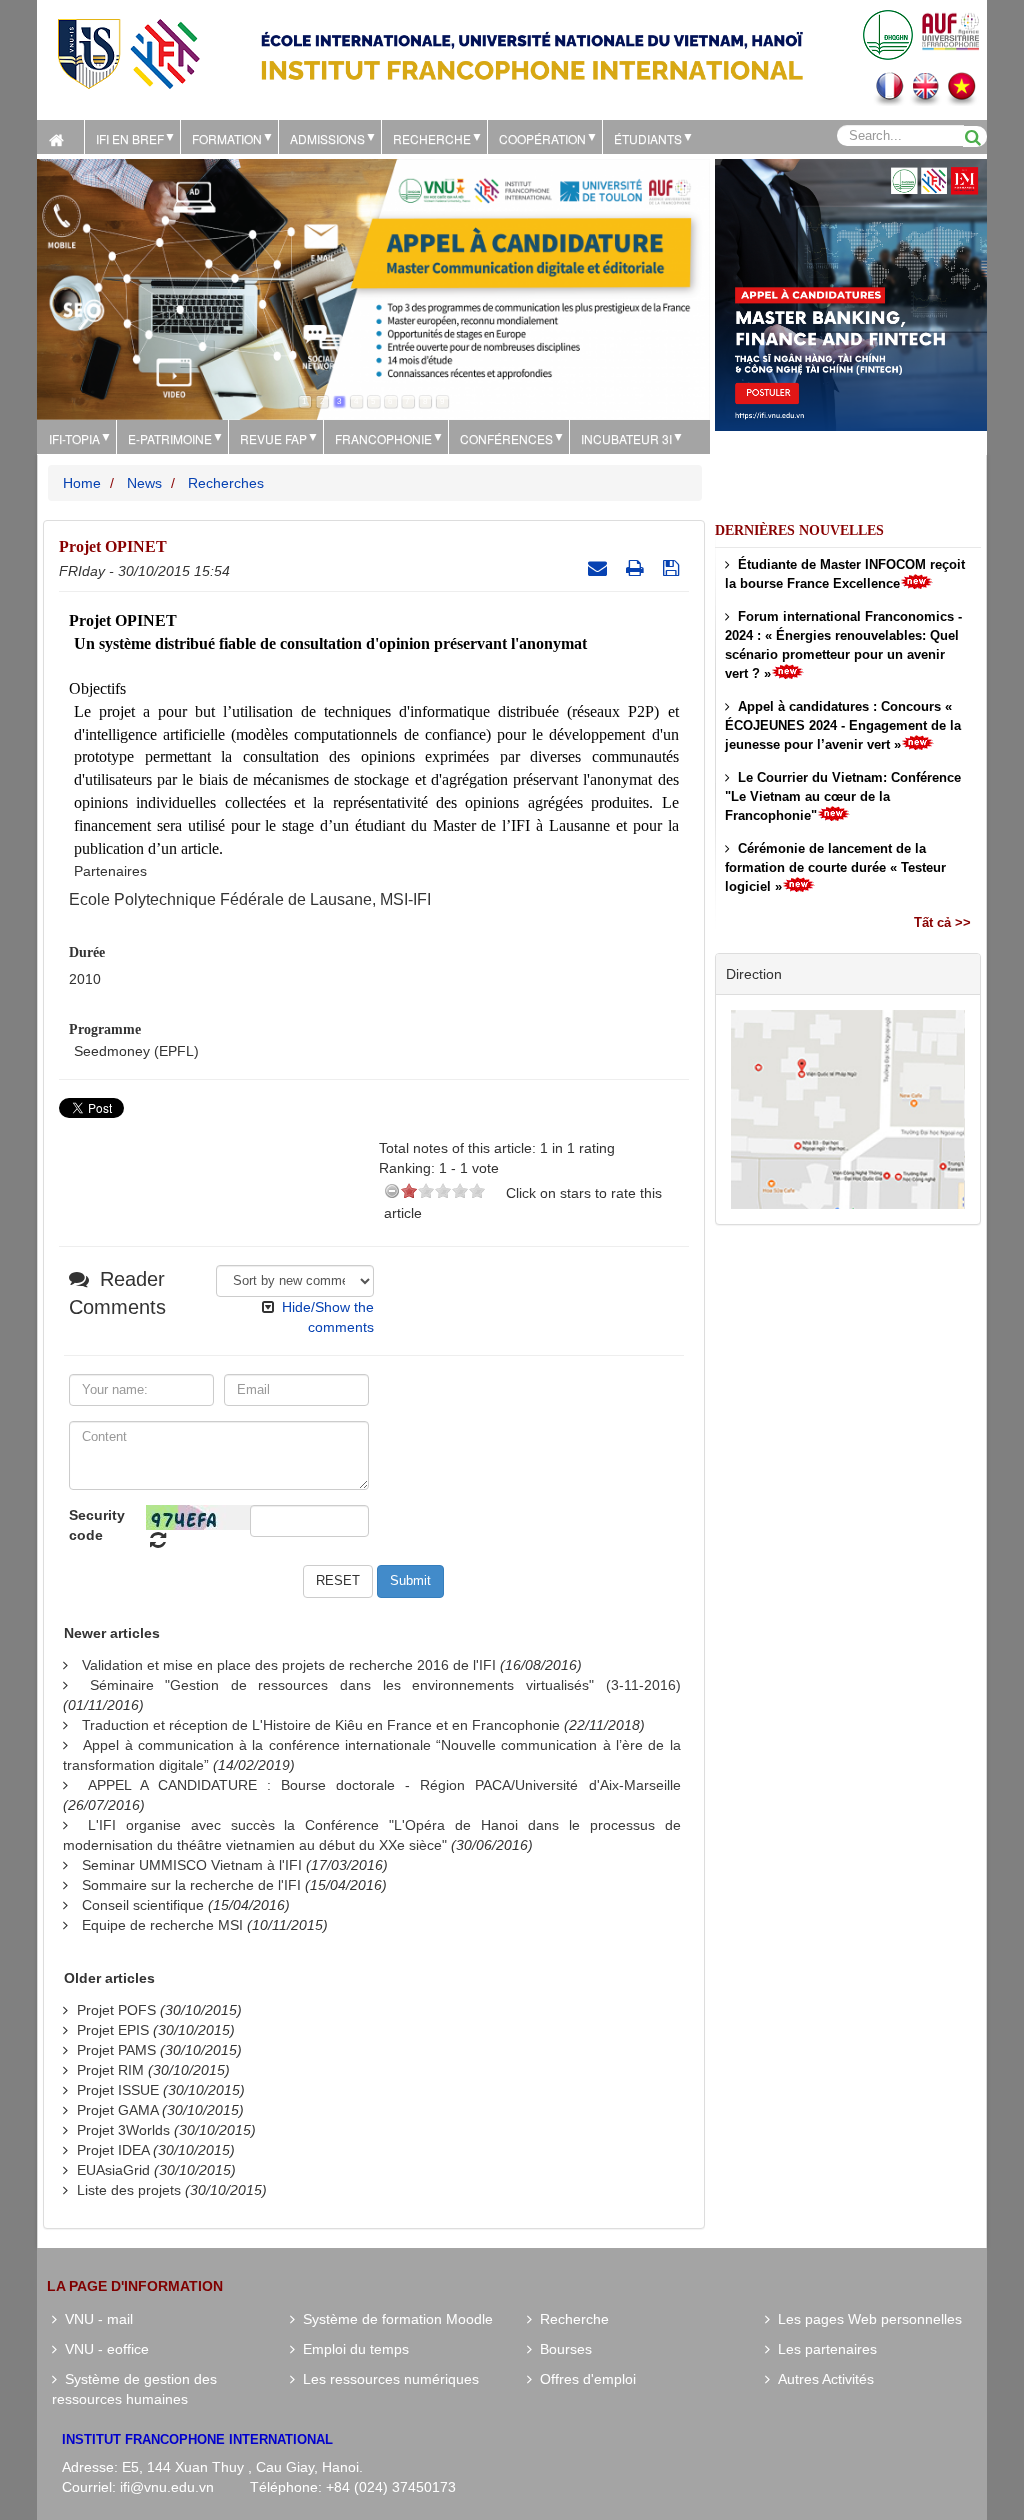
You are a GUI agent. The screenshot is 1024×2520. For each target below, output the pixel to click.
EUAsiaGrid (113, 2170)
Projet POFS (116, 2010)
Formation (227, 138)
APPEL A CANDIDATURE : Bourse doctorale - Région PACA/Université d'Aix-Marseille (384, 1785)
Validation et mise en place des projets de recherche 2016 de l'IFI (289, 1665)
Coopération (542, 138)
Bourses (562, 2349)
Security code (97, 1525)
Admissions (327, 138)
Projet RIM (110, 2070)
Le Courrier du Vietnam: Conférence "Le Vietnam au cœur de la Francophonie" (843, 796)
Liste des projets (129, 2190)
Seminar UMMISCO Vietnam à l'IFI (192, 1865)
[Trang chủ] (60, 137)
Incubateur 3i (626, 438)
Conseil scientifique (143, 1905)
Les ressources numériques (387, 2379)
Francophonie (383, 438)
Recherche (432, 138)
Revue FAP (273, 438)
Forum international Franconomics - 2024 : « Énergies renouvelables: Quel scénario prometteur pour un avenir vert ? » (843, 645)
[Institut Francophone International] (128, 52)
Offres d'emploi (584, 2379)
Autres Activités (822, 2379)
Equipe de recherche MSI (162, 1925)
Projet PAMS (116, 2050)
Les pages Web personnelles (866, 2319)
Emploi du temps (352, 2349)
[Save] (673, 568)
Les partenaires (823, 2349)
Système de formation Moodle (394, 2319)
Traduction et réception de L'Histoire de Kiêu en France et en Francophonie (321, 1725)
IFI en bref (130, 138)
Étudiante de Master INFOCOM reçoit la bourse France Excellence (845, 574)
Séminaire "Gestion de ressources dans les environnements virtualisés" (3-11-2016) (385, 1685)
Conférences (506, 438)
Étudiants (648, 138)
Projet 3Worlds (123, 2130)
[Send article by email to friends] (600, 568)
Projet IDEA (113, 2150)
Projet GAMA (117, 2110)
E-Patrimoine (170, 438)
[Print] (637, 568)
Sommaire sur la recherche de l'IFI (191, 1885)
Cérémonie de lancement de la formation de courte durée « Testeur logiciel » (835, 867)
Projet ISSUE (118, 2090)
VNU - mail (95, 2319)
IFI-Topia (74, 438)
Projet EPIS (113, 2030)
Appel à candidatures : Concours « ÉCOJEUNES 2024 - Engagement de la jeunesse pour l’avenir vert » (843, 725)
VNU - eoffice (103, 2349)
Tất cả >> (942, 922)
